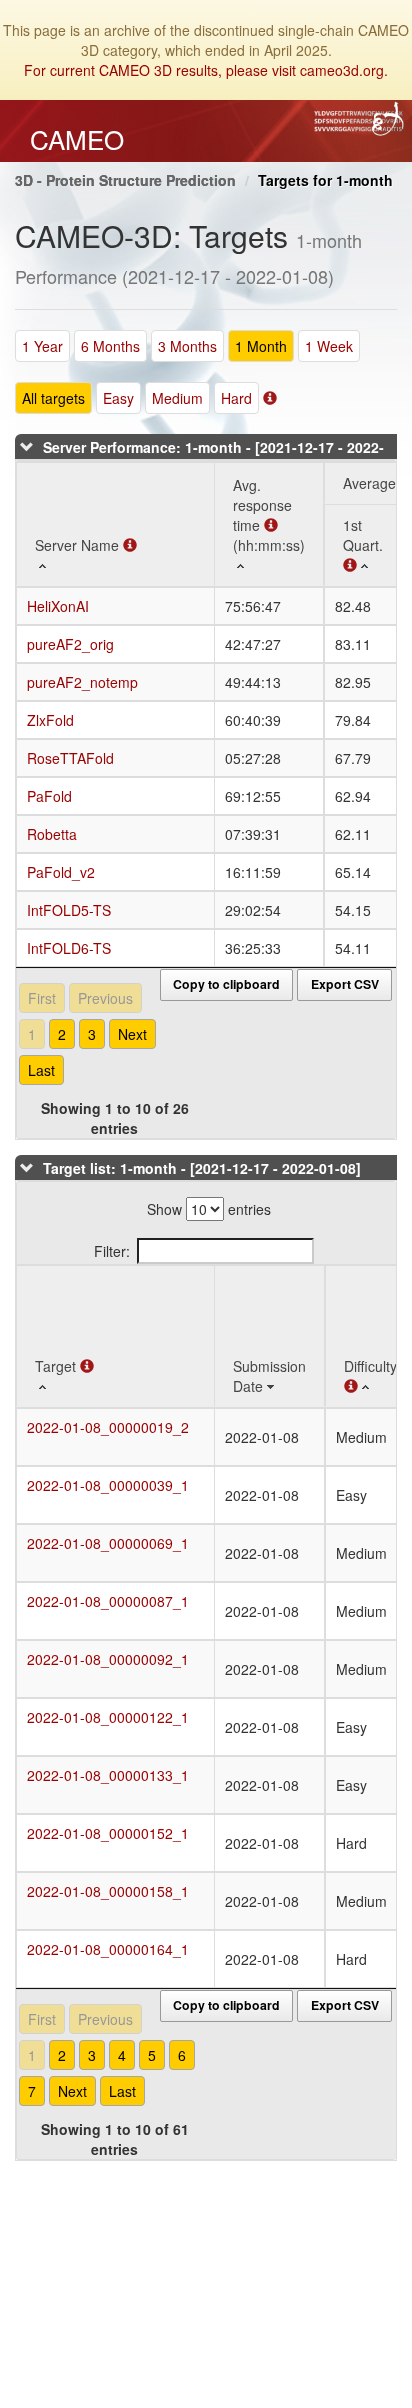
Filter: (112, 1251)
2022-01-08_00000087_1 (108, 1601)
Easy (118, 398)
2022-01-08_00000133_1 (108, 1775)
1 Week (329, 346)
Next (132, 1034)
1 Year (42, 346)
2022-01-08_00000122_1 (108, 1717)
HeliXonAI (58, 606)
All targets (53, 398)
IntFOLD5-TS (69, 910)
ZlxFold (50, 720)
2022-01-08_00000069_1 (108, 1543)
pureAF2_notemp (82, 682)
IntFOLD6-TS (69, 948)
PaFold (49, 796)
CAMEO (77, 139)
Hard (236, 398)
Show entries (209, 1209)
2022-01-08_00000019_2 (108, 1427)
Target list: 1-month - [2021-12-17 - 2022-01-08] (202, 1168)
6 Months (110, 346)
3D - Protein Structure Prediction (125, 180)
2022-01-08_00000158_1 (108, 1891)
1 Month (261, 346)
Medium (177, 398)
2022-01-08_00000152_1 (108, 1833)
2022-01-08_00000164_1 (108, 1949)
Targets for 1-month (325, 180)
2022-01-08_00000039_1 (108, 1485)
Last (41, 1070)
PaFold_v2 (61, 872)
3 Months (187, 346)
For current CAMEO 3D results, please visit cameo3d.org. (206, 70)
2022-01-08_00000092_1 (108, 1659)
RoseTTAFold (70, 758)
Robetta (52, 834)
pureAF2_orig (70, 644)
